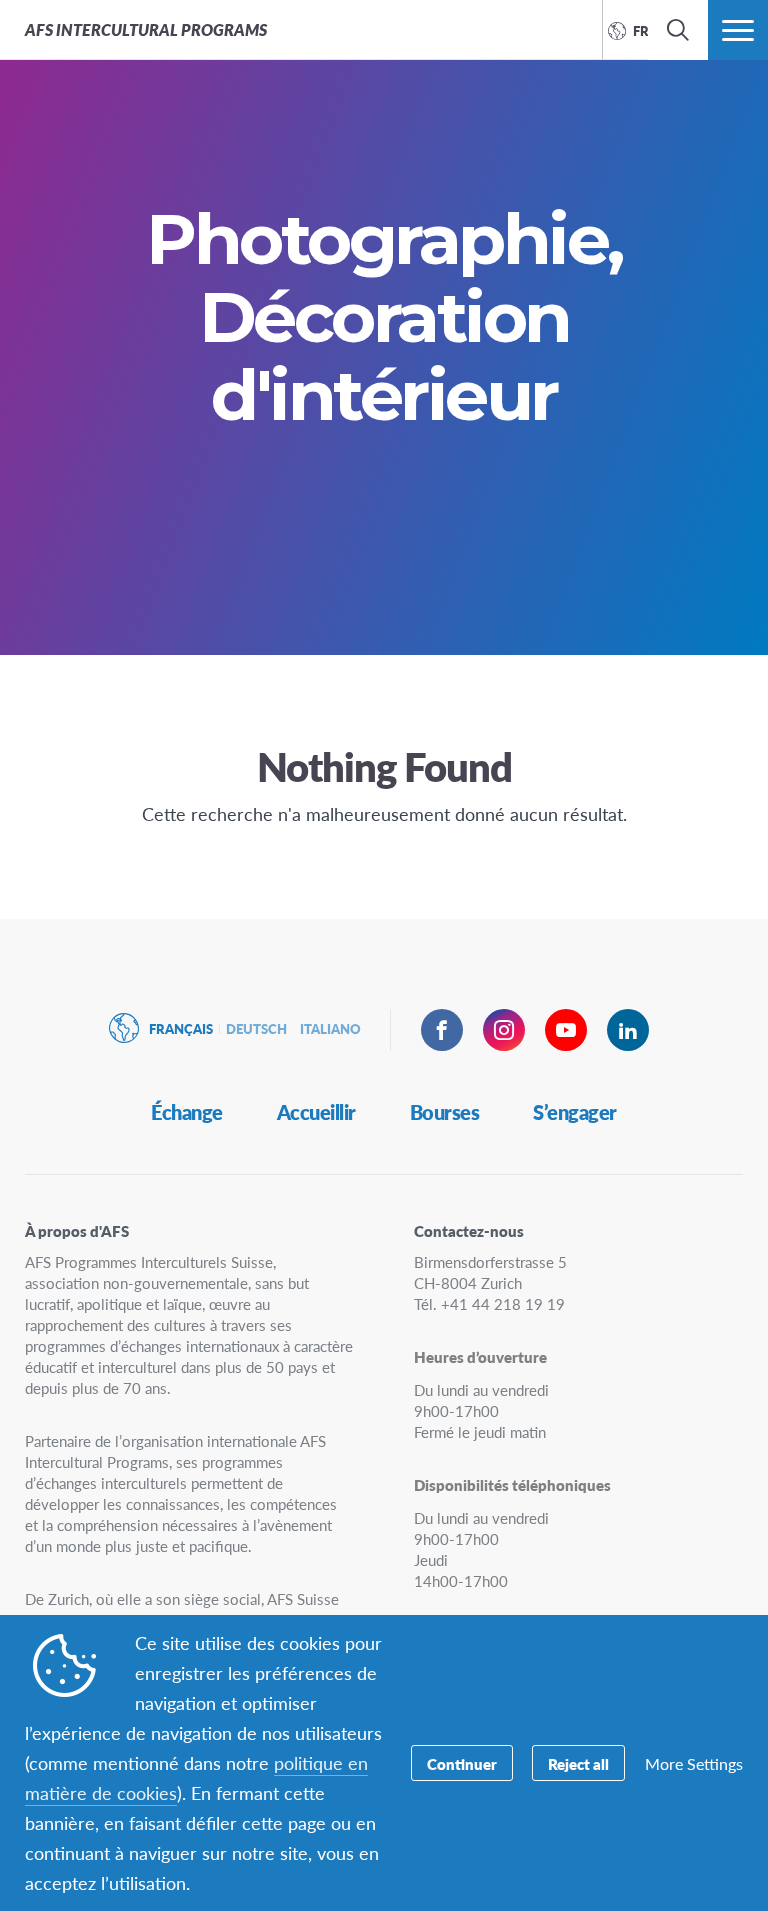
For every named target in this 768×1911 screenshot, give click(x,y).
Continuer (462, 1763)
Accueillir (316, 1112)
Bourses (445, 1112)
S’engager (575, 1112)
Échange (187, 1112)
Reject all (578, 1763)
